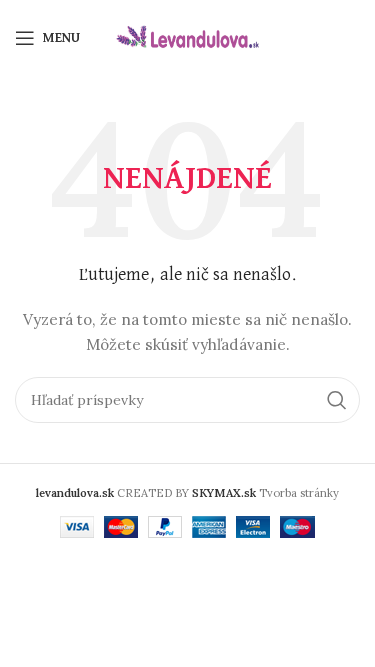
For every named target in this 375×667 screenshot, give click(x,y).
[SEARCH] (337, 400)
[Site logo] (188, 36)
